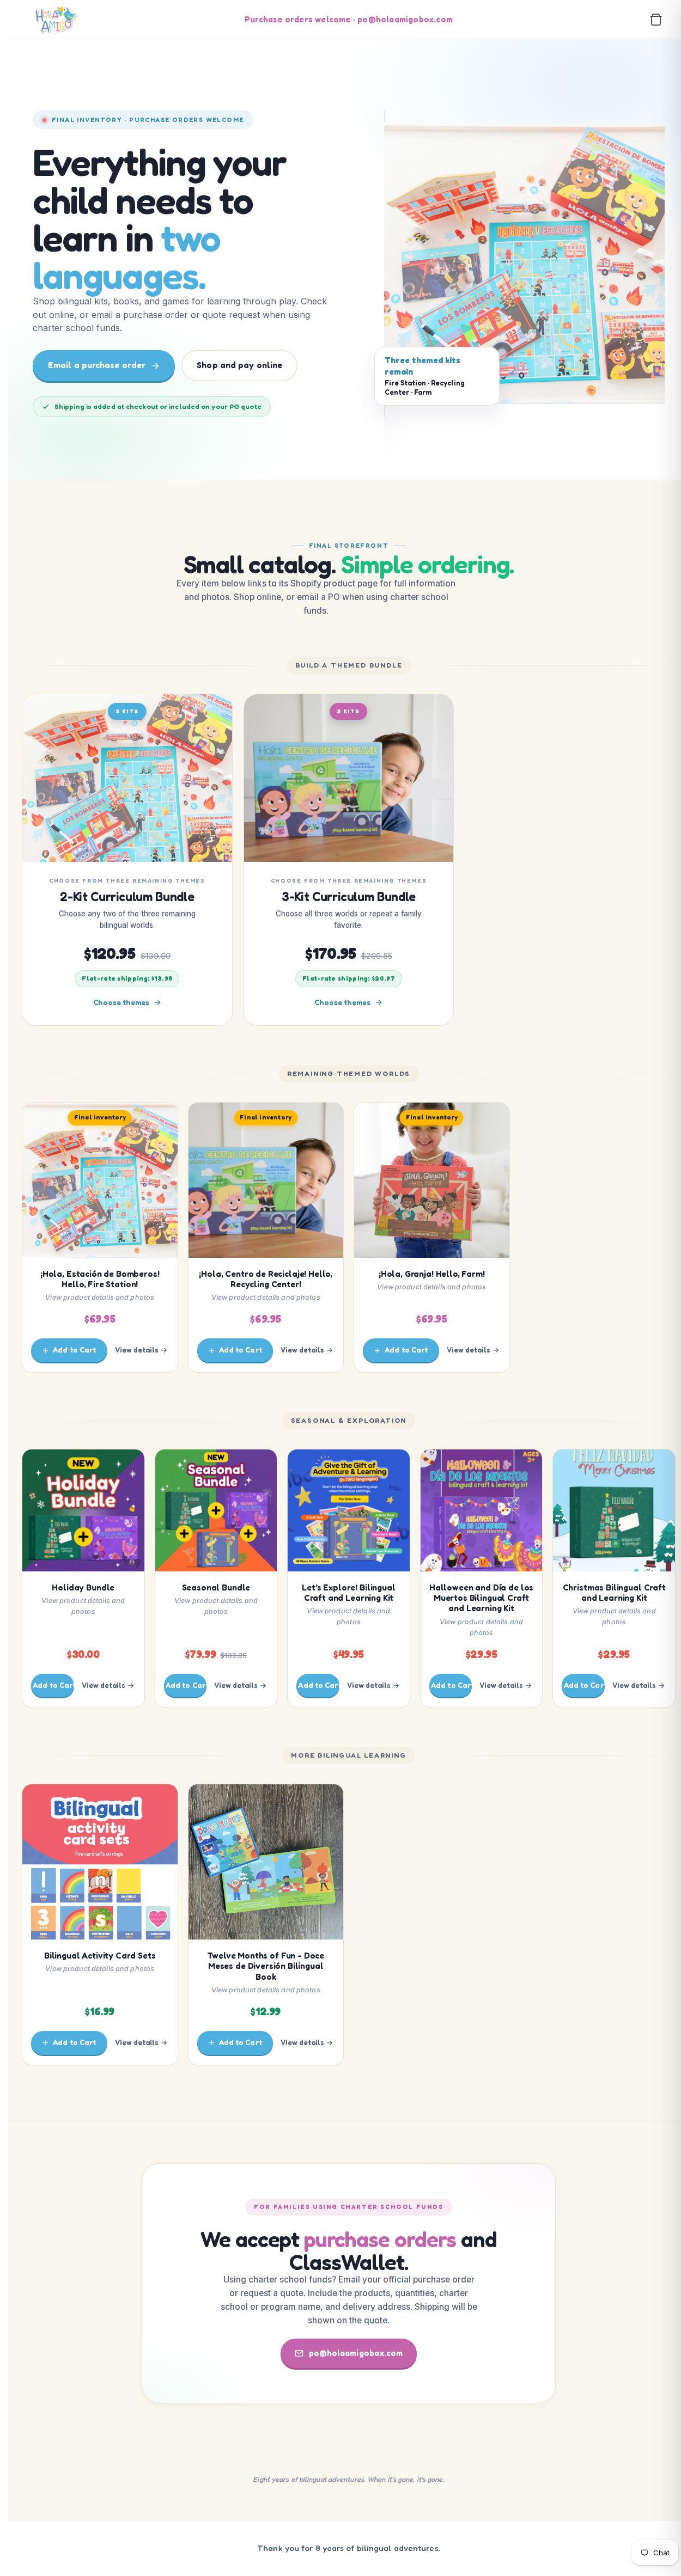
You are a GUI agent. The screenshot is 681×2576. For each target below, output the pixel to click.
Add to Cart (74, 1350)
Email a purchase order (97, 365)
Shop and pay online (239, 365)
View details (137, 1350)
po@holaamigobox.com (356, 2353)
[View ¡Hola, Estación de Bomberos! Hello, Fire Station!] (524, 264)
